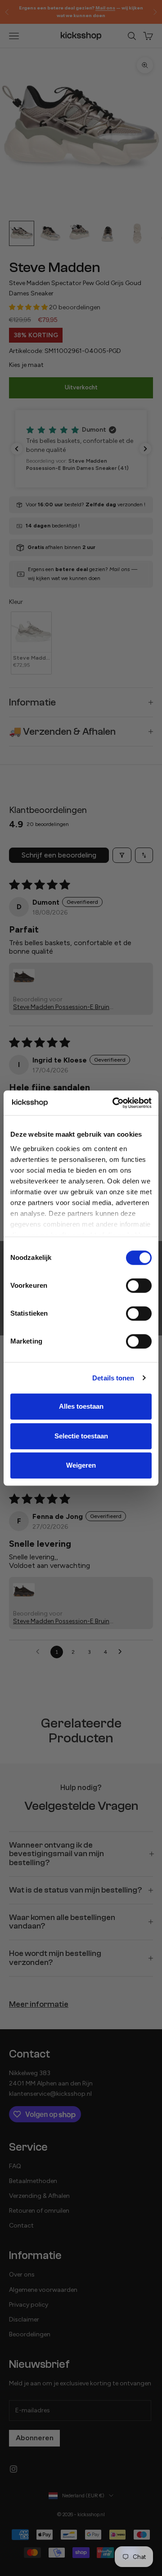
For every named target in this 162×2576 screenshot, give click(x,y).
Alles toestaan (81, 1406)
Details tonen (113, 1378)
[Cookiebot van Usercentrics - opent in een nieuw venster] (114, 1103)
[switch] (139, 1286)
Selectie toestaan (81, 1436)
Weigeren (81, 1465)
